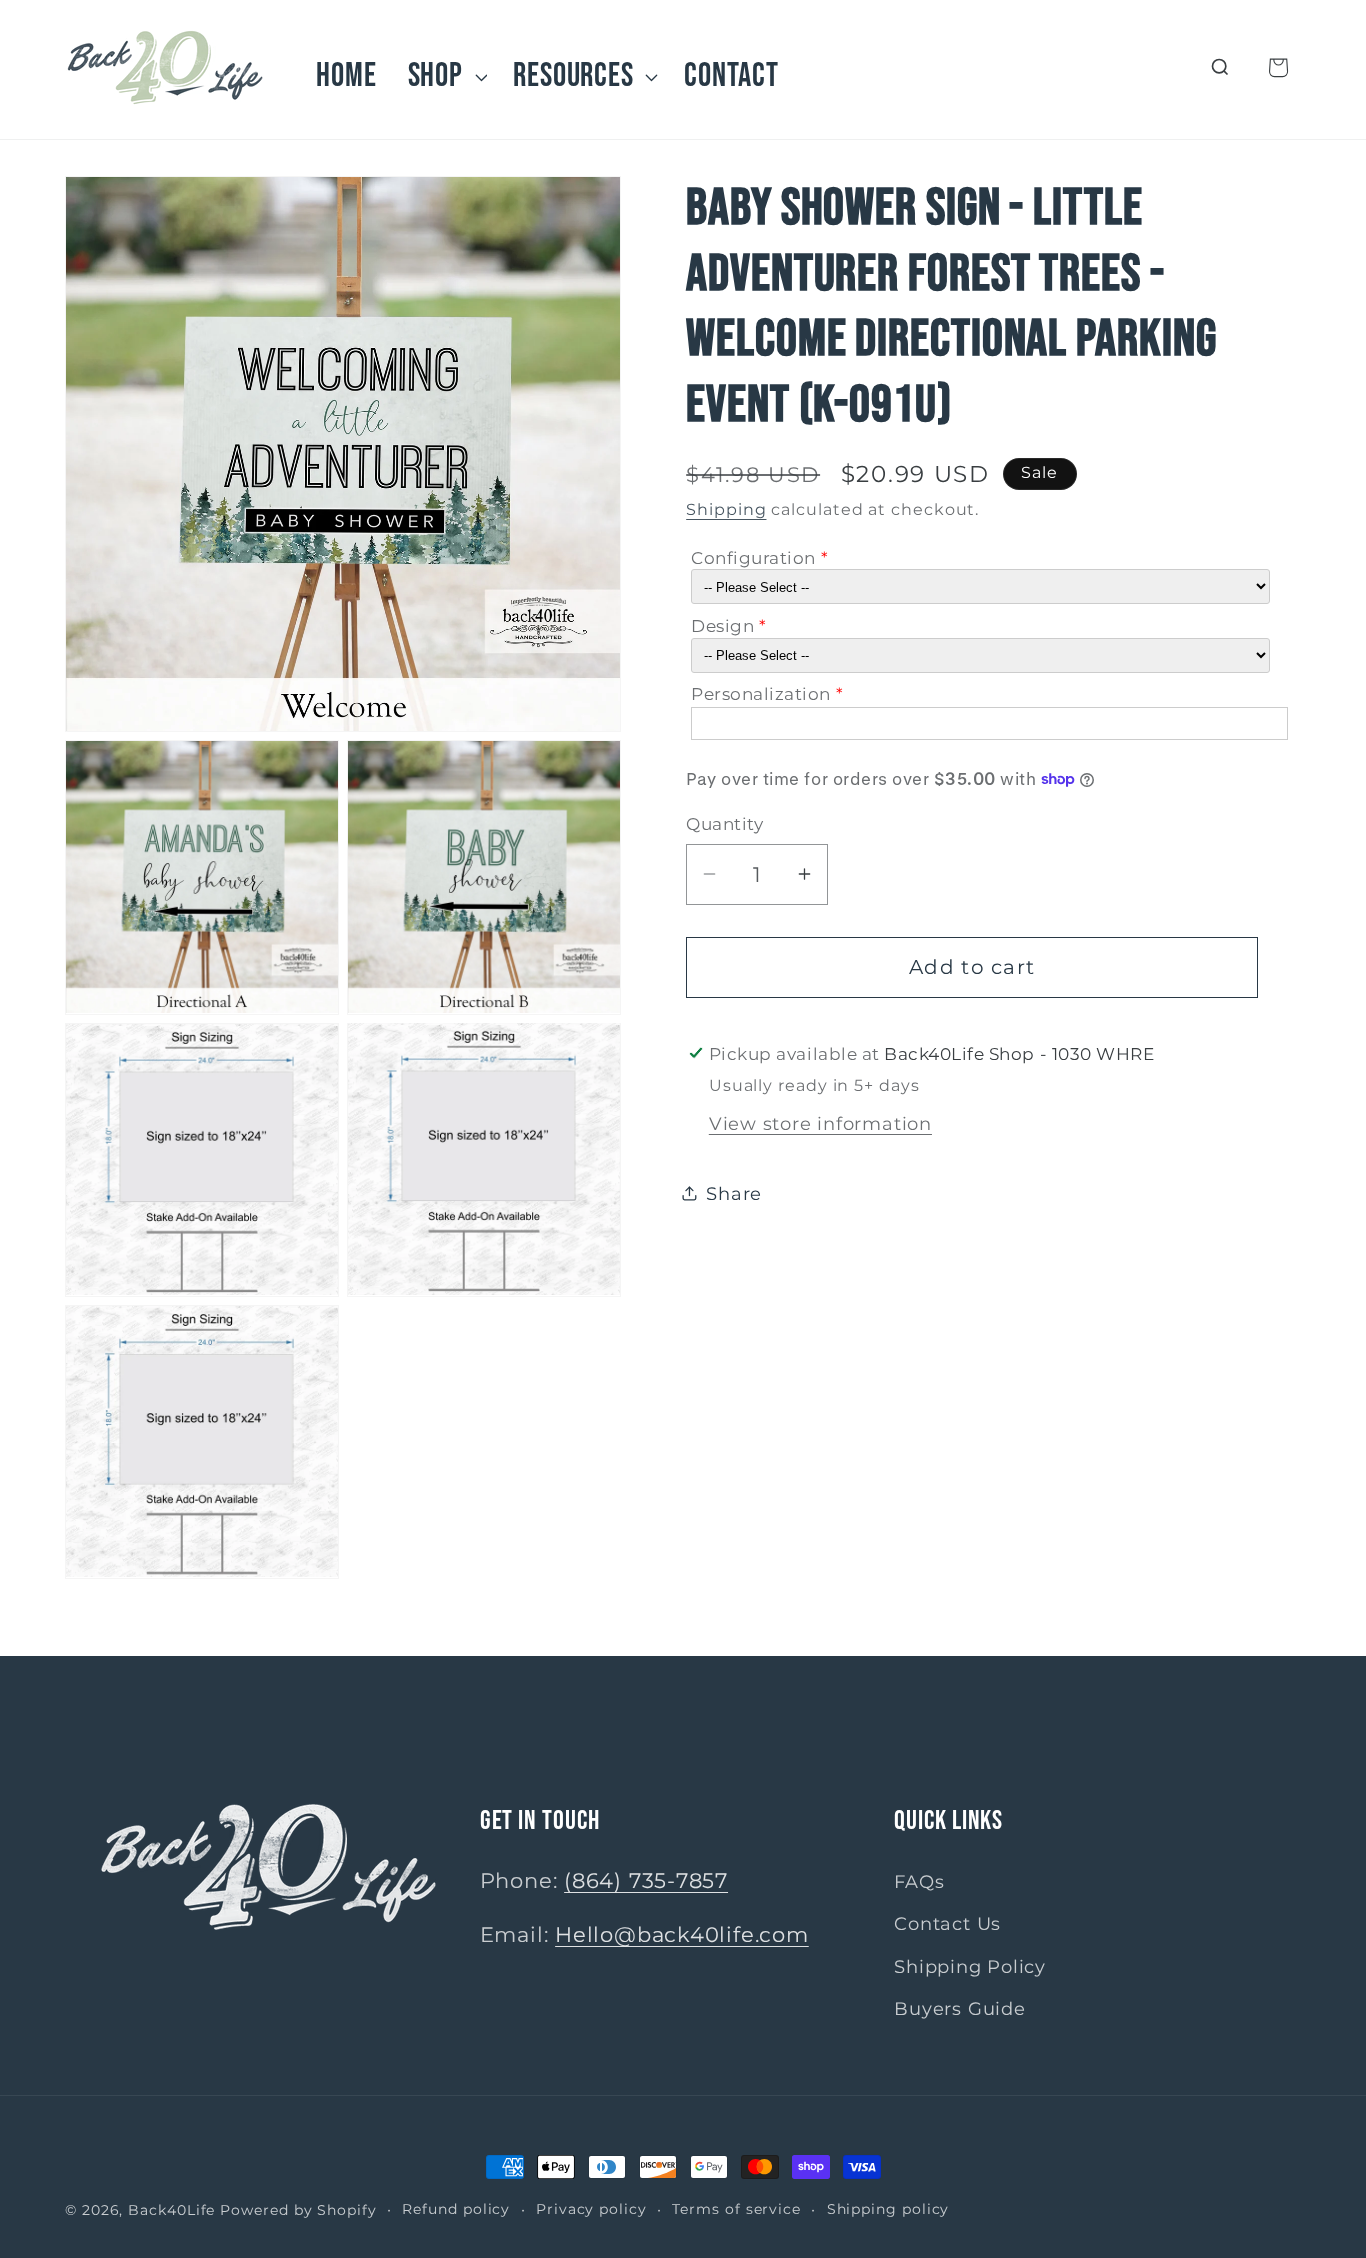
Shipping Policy (970, 1966)
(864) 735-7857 (646, 1880)
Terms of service (736, 2209)
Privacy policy (591, 2209)
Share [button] (734, 1192)
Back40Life (171, 2210)
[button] (445, 76)
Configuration (753, 557)
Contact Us (947, 1923)
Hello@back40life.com (682, 1934)
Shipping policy (888, 2209)
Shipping (726, 508)
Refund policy (456, 2209)
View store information (820, 1122)
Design (722, 625)
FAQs (919, 1881)
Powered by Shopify (298, 2210)
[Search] (1220, 67)
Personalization (761, 694)
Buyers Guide (959, 2008)
